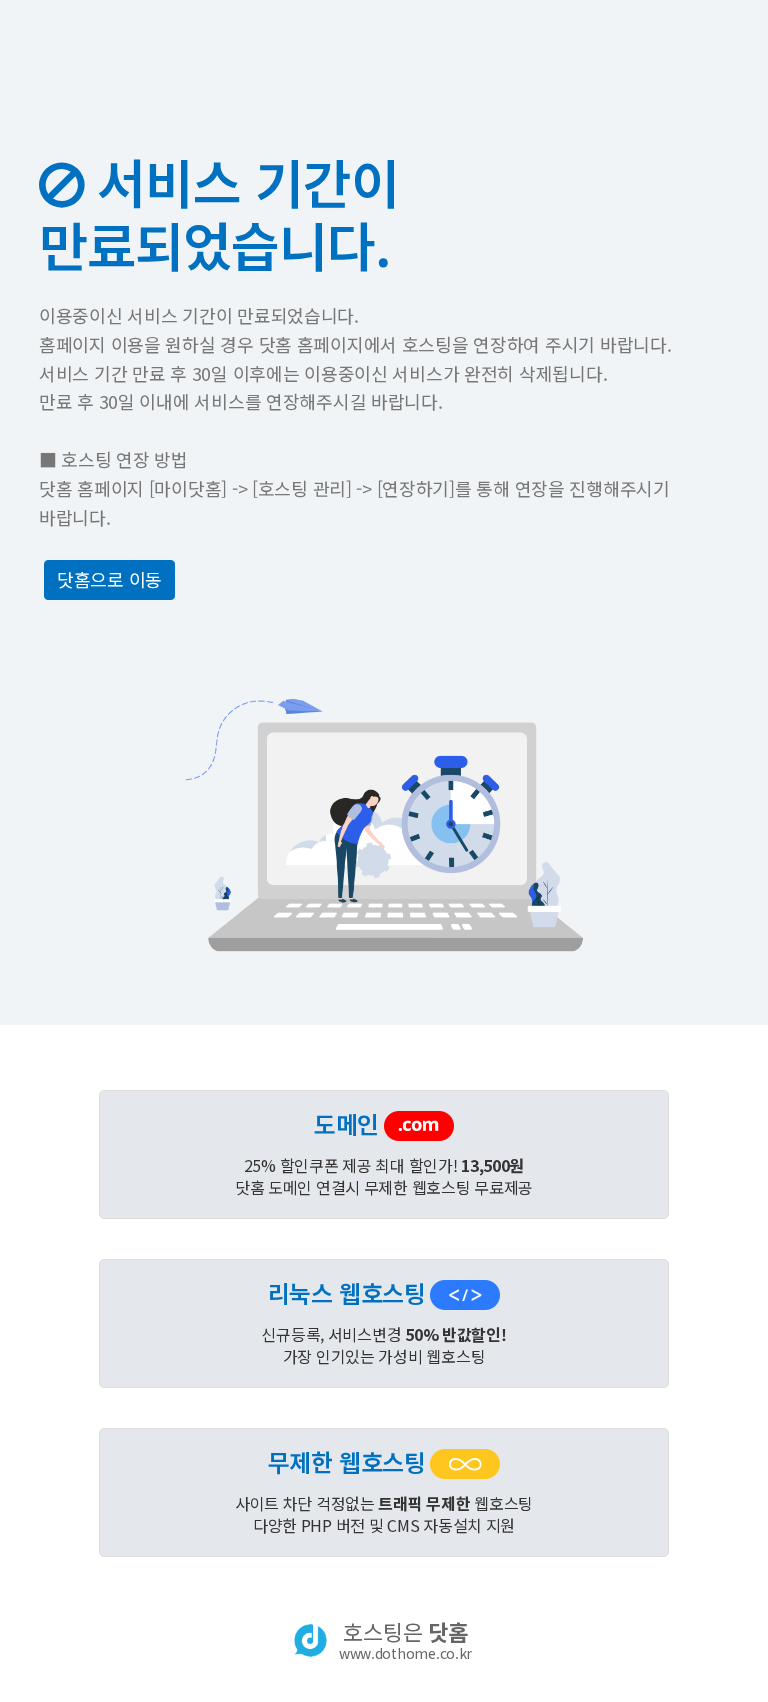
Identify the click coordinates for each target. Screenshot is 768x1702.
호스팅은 (405, 1640)
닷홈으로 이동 (109, 579)
